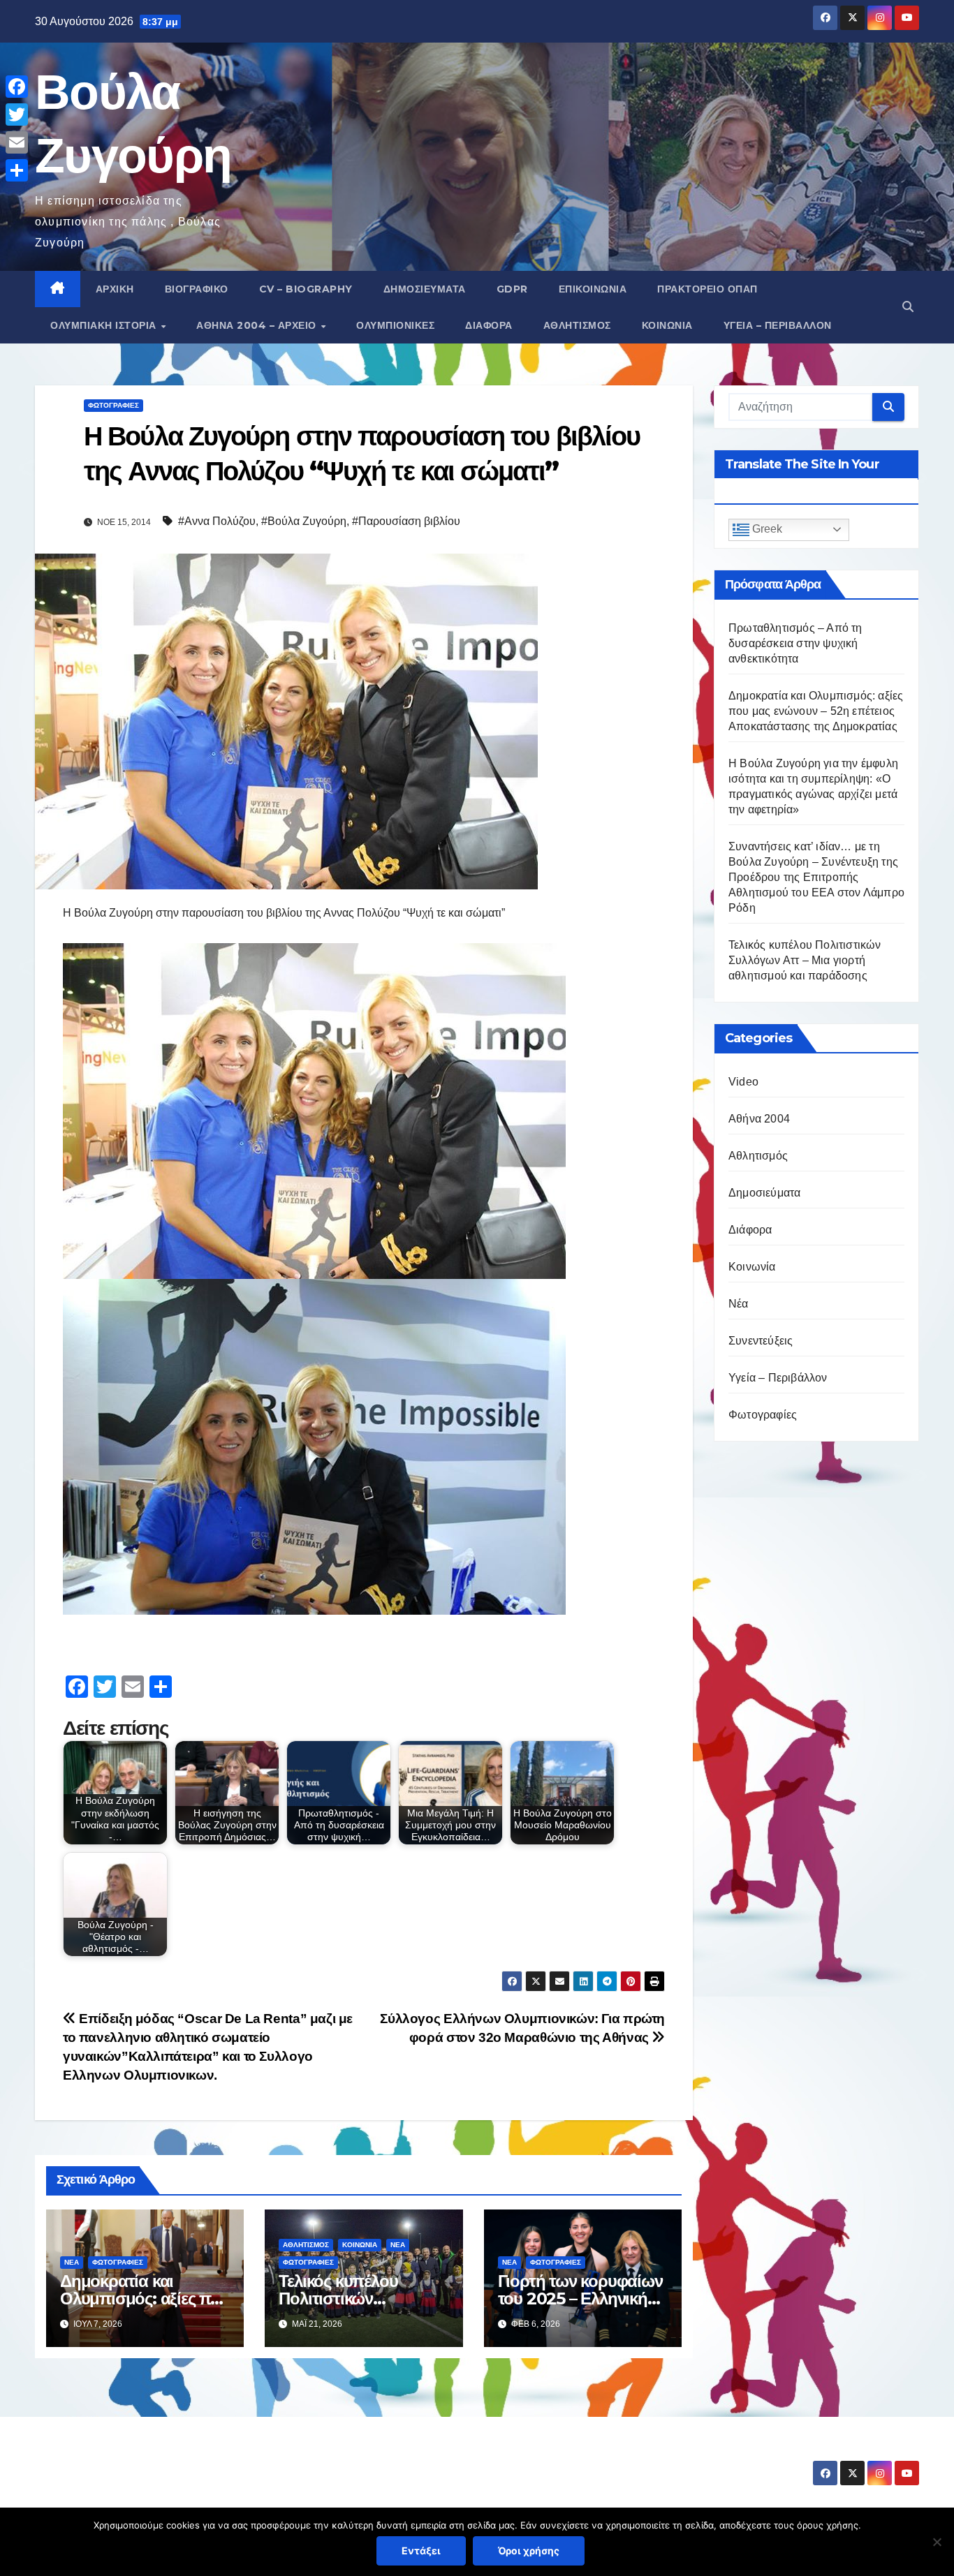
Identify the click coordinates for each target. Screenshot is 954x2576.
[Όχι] (937, 2542)
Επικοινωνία (593, 289)
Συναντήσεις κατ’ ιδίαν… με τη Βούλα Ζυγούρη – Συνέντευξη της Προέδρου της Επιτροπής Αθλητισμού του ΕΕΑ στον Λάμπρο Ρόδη (816, 877)
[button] (908, 307)
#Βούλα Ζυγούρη (304, 521)
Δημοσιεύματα (425, 289)
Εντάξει (421, 2551)
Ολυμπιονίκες (395, 325)
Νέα (72, 2262)
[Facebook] (17, 87)
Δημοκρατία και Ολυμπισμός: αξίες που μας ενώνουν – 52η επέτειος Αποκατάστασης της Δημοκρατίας (816, 711)
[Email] (17, 142)
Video (743, 1082)
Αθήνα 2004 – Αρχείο (258, 325)
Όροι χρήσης (529, 2551)
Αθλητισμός (577, 325)
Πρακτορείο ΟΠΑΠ (707, 289)
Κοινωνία (667, 325)
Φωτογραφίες (113, 405)
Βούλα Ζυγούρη (118, 2460)
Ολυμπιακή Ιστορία (105, 325)
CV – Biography (306, 289)
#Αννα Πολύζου (217, 521)
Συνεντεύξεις (761, 1341)
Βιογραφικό (197, 289)
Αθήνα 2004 (759, 1119)
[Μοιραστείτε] (17, 170)
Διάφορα (489, 325)
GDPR (512, 289)
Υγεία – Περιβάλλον (778, 325)
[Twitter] (17, 114)
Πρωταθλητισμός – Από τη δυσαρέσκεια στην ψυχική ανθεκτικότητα (795, 643)
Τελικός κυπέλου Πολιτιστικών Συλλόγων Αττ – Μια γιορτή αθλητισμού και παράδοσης (805, 960)
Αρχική (115, 289)
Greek (766, 530)
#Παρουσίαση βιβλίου (406, 521)
